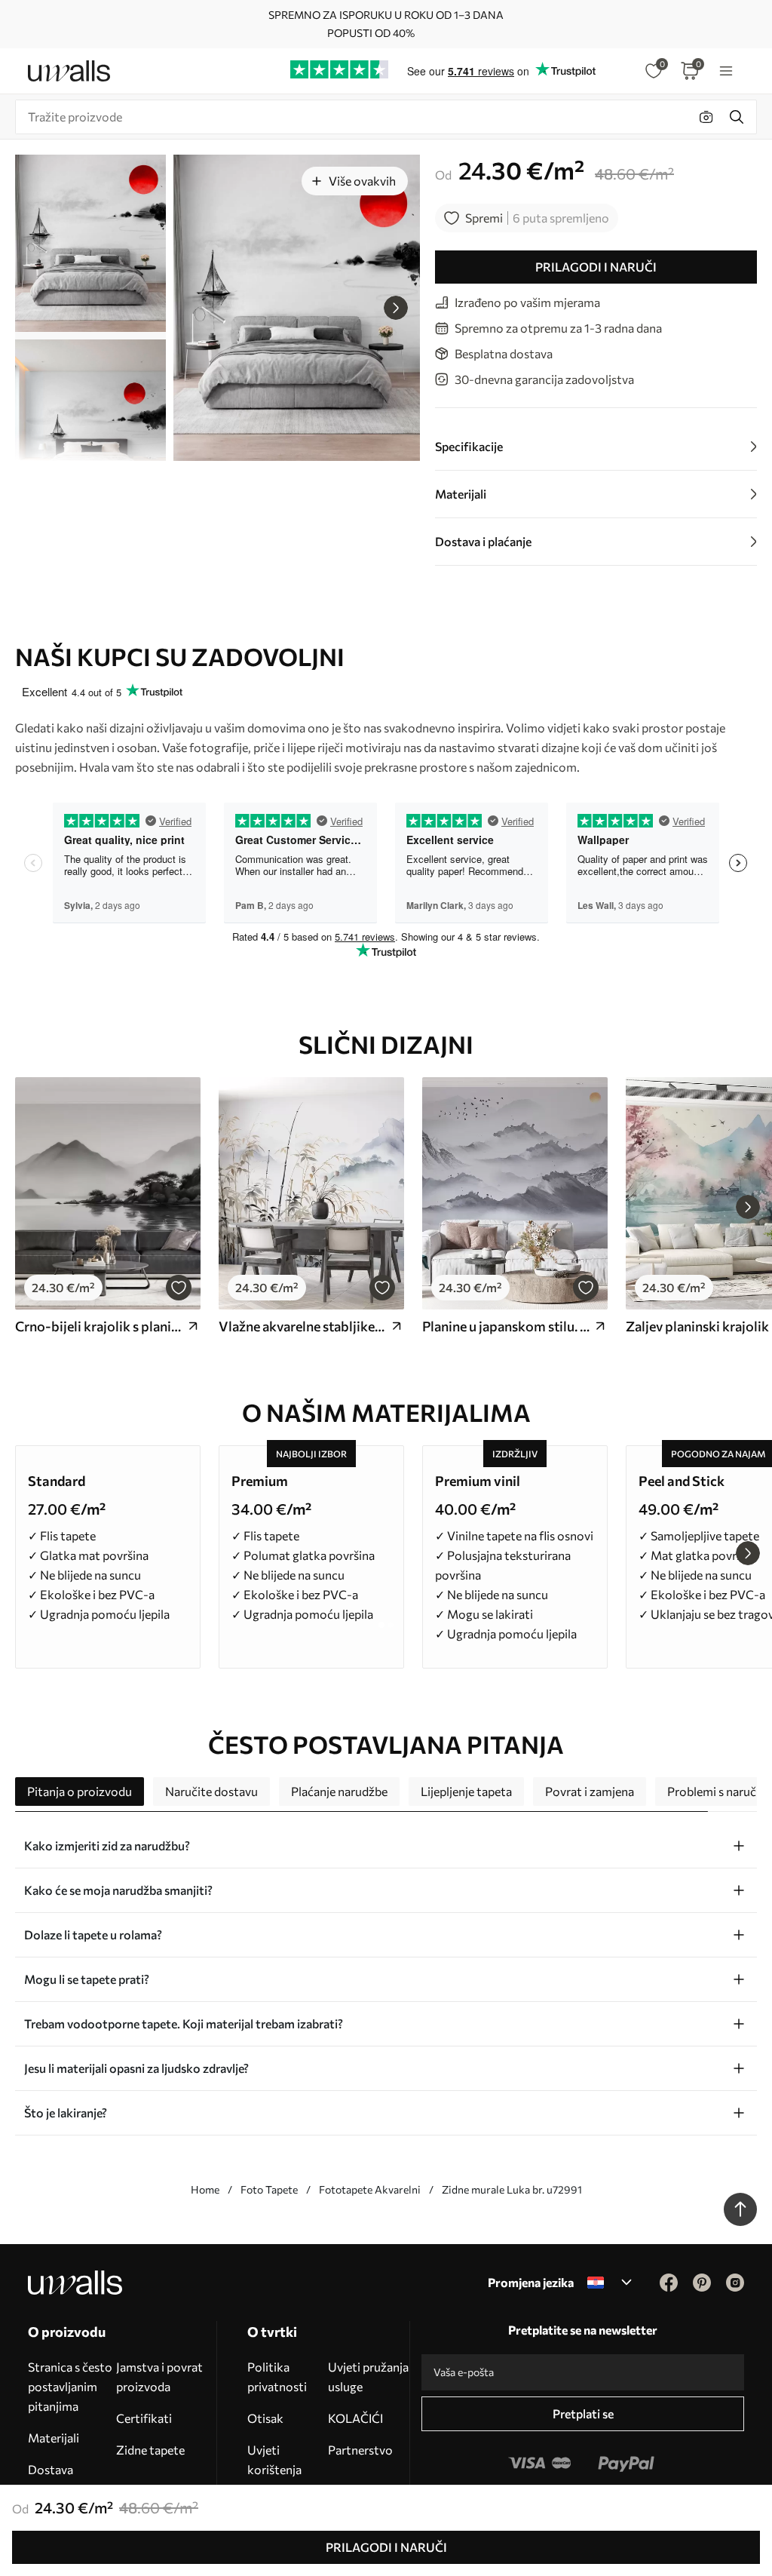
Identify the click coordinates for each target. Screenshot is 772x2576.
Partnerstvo (360, 2450)
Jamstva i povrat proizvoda (159, 2376)
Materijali (54, 2438)
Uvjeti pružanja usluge (368, 2376)
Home (205, 2189)
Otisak (265, 2418)
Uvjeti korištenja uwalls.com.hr (285, 2469)
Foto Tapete (269, 2189)
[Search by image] (706, 117)
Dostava (51, 2469)
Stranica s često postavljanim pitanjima (70, 2386)
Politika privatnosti (277, 2376)
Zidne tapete (150, 2450)
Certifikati (144, 2418)
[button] (396, 308)
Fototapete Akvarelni (370, 2189)
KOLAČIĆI (355, 2418)
